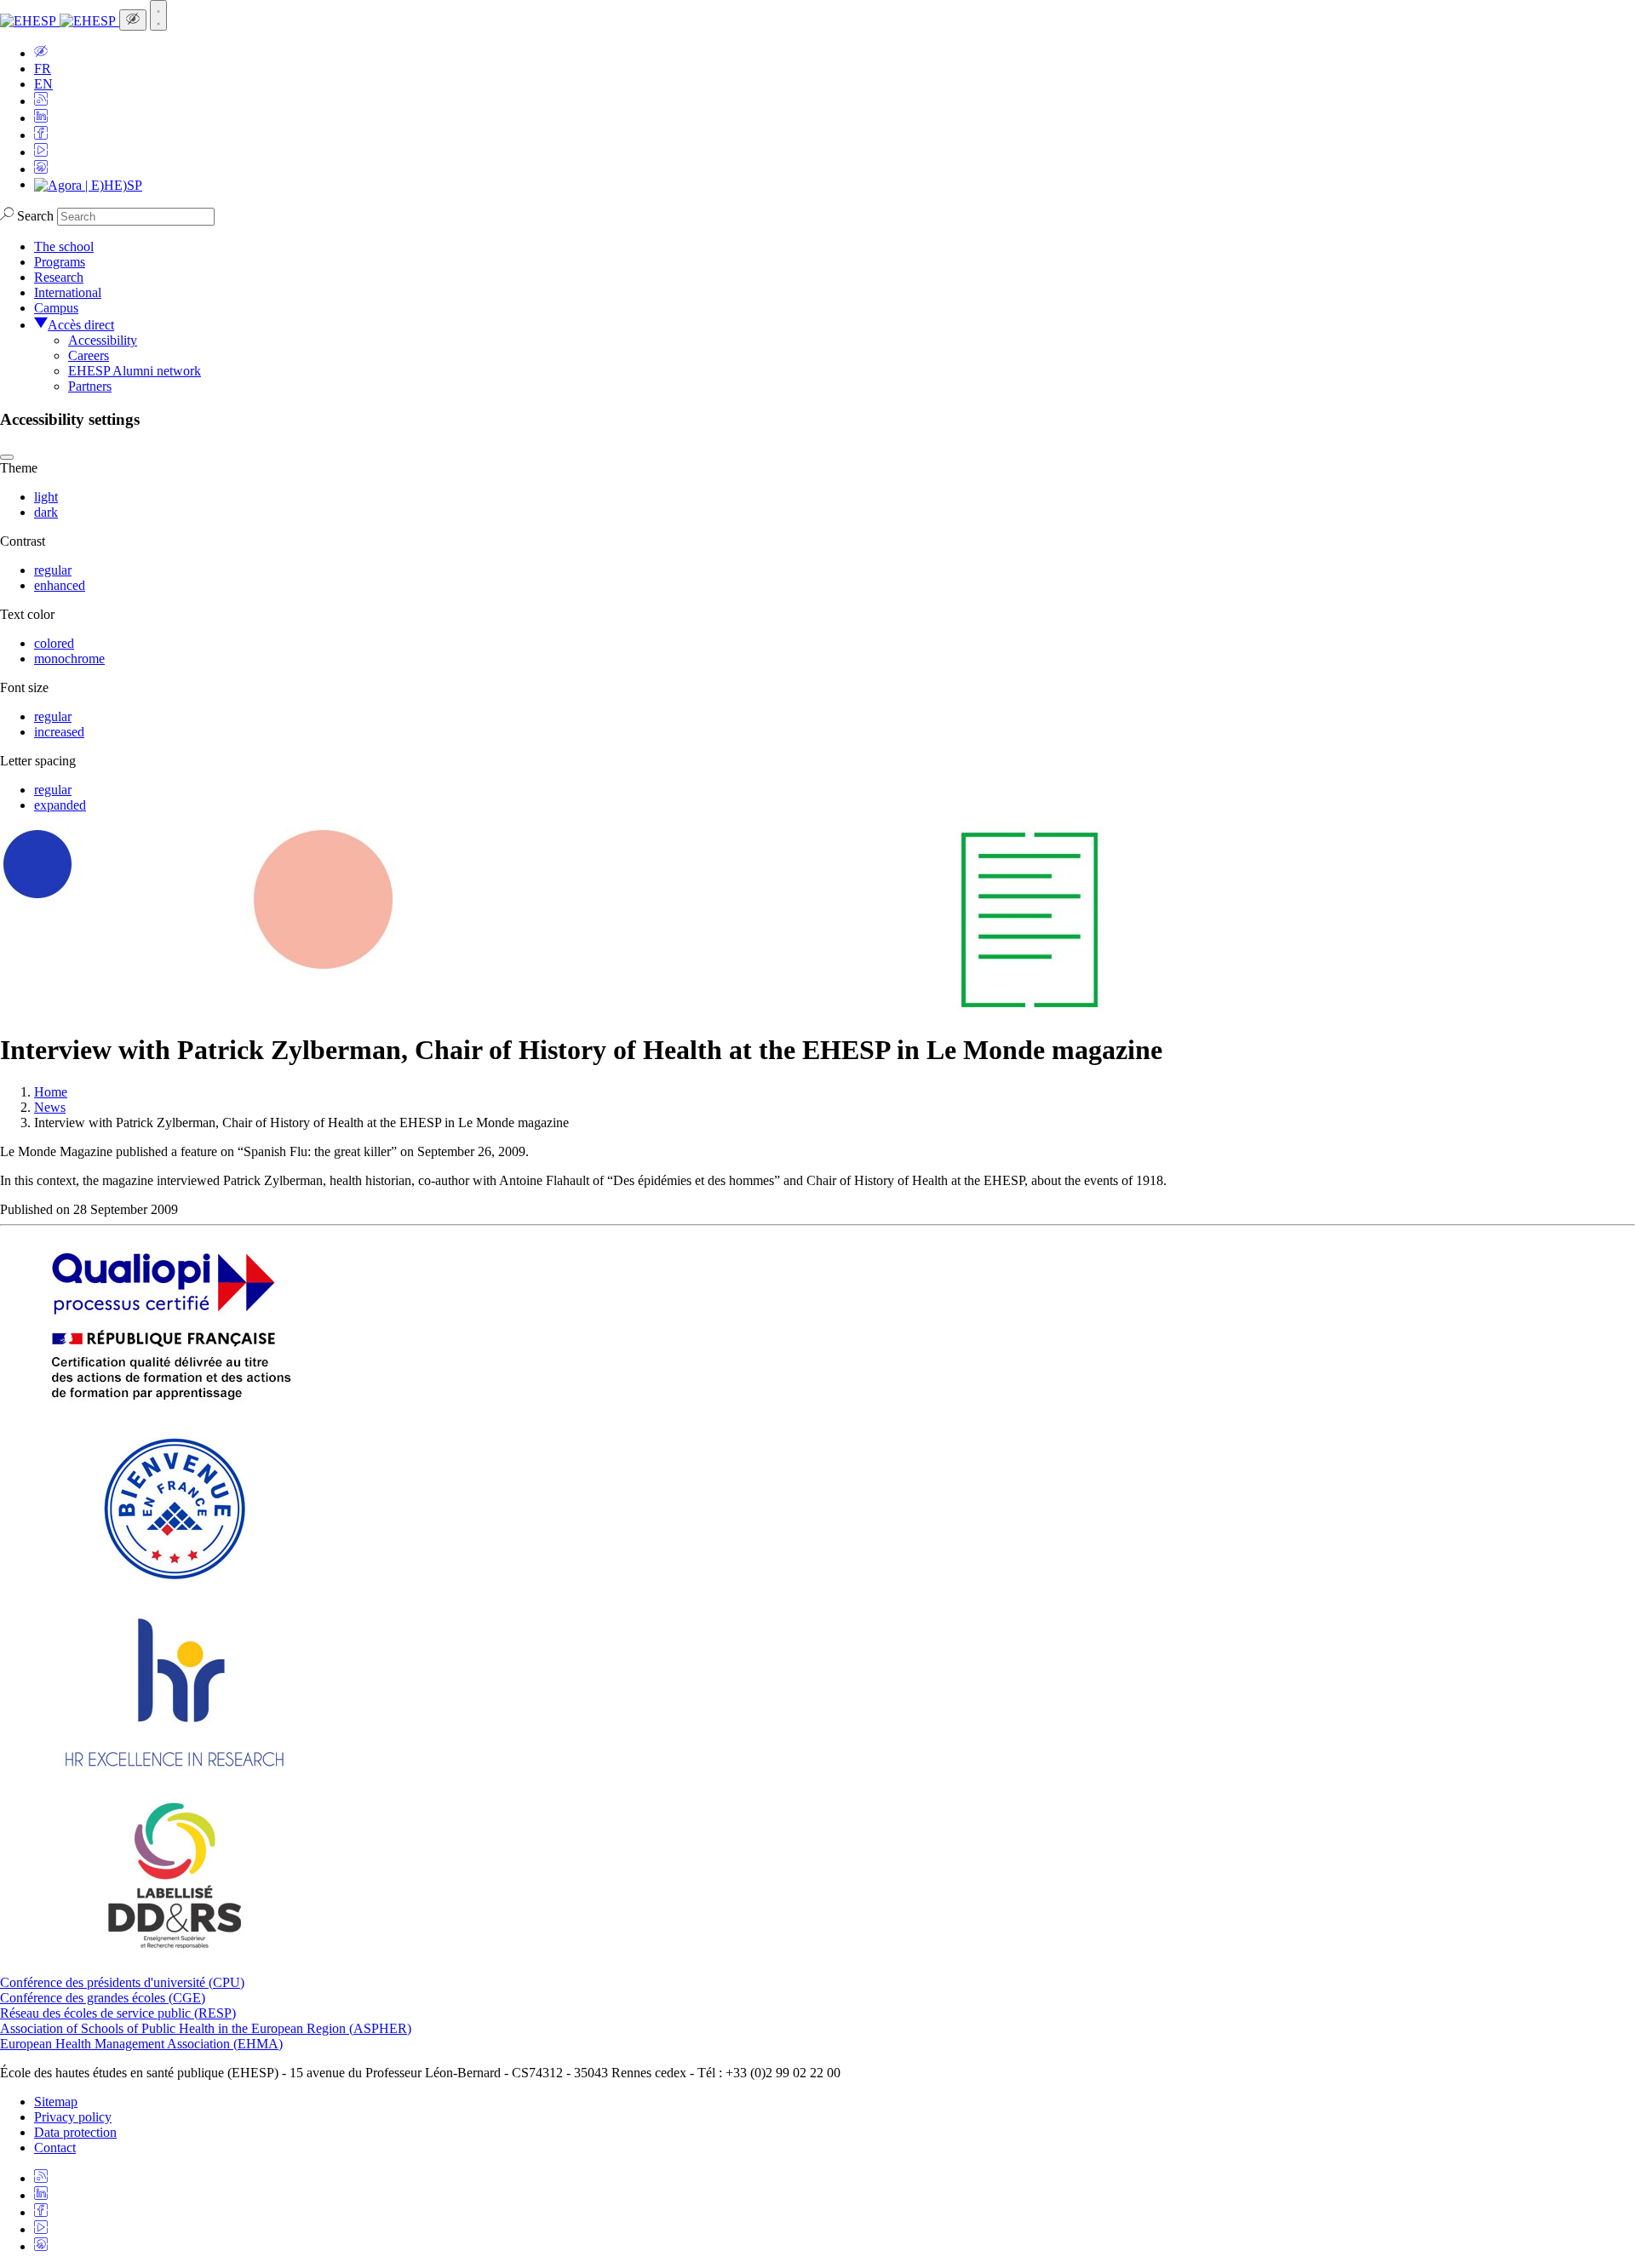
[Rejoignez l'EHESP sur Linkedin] (41, 118)
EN (43, 84)
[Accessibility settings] (133, 20)
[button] (41, 53)
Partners (90, 386)
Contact (55, 2148)
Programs (60, 262)
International (68, 292)
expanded (60, 805)
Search (35, 216)
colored (54, 643)
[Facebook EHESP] (41, 135)
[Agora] (88, 184)
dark (46, 512)
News (50, 1107)
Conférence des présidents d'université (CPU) (122, 1982)
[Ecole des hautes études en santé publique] (60, 21)
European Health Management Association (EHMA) (141, 2044)
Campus (56, 308)
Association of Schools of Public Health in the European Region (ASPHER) (206, 2028)
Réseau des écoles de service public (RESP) (118, 2013)
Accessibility (103, 340)
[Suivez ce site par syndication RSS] (41, 101)
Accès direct (81, 325)
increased (59, 732)
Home (51, 1092)
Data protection (75, 2132)
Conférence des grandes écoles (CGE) (103, 1998)
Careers (89, 355)
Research (59, 277)
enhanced (60, 585)
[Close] (7, 457)
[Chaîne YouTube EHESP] (41, 152)
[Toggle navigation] (158, 15)
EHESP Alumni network (135, 371)
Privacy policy (73, 2117)
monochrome (69, 659)
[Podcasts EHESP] (41, 169)
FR (43, 69)
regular (53, 570)
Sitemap (56, 2102)
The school (64, 246)
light (46, 497)
